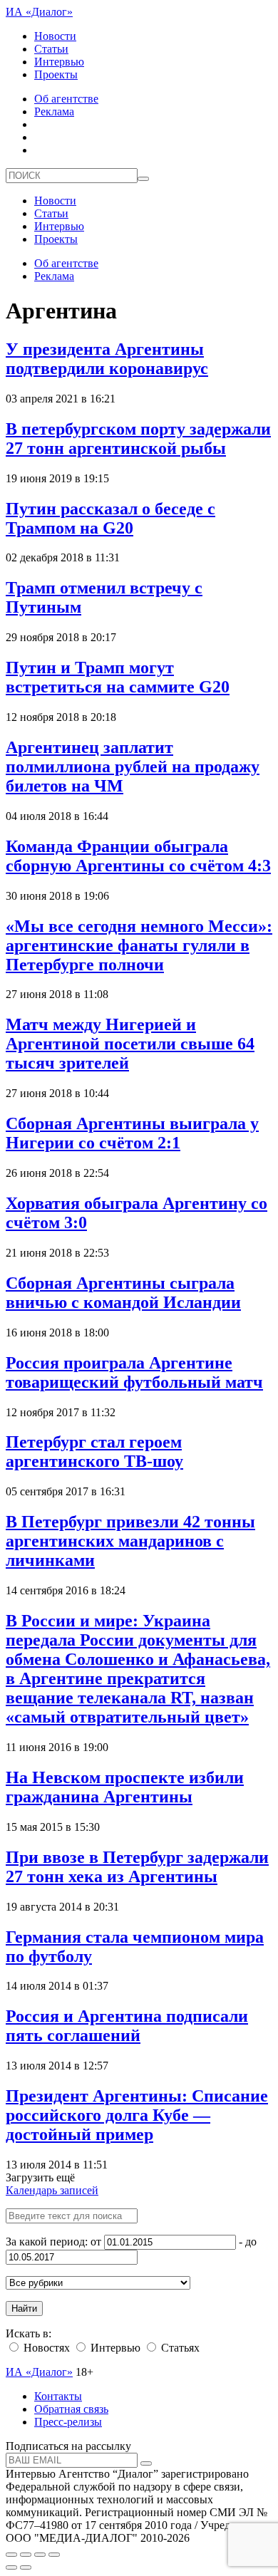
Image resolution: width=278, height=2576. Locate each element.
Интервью (59, 62)
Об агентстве (66, 99)
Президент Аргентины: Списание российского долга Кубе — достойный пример (137, 2115)
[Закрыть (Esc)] (11, 2555)
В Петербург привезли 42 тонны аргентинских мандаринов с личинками (130, 1541)
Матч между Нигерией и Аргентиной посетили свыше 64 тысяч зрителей (130, 1044)
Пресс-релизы (68, 2422)
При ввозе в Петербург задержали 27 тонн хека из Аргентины (137, 1867)
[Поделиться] (26, 2555)
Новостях (45, 2348)
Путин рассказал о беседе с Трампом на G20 (110, 518)
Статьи (51, 49)
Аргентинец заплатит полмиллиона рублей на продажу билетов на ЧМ (133, 767)
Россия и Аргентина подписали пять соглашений (127, 2026)
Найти (24, 2308)
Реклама (54, 111)
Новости (55, 36)
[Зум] (54, 2555)
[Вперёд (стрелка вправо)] (26, 2567)
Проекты (56, 74)
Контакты (58, 2396)
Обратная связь (71, 2409)
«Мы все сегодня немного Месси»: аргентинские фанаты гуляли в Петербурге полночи (139, 945)
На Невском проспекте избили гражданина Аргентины (125, 1787)
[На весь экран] (40, 2555)
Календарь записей (52, 2190)
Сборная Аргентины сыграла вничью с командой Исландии (123, 1293)
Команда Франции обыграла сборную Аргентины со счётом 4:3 (138, 856)
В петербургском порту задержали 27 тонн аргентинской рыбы (138, 438)
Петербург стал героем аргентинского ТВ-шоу (94, 1451)
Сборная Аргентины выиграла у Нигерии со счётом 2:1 (132, 1133)
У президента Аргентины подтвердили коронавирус (107, 359)
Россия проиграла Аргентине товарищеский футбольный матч (134, 1372)
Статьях (179, 2348)
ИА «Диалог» (39, 12)
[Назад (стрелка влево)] (11, 2567)
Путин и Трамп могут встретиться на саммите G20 (118, 677)
